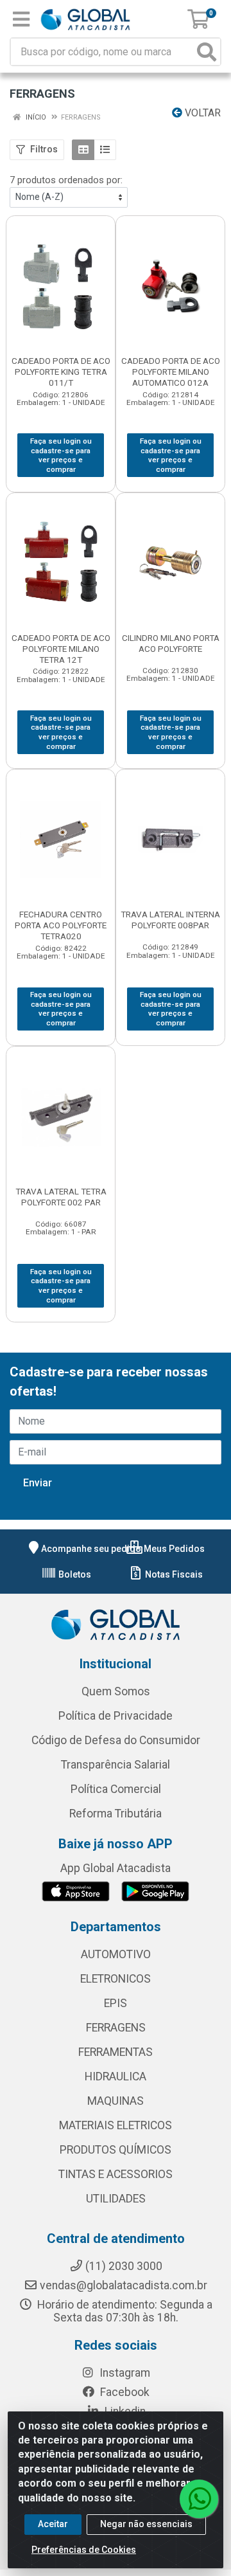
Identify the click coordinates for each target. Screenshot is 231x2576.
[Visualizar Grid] (83, 150)
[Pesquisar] (207, 52)
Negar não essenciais (146, 2524)
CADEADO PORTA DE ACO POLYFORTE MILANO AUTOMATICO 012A (171, 372)
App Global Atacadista (116, 1868)
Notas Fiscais (173, 1574)
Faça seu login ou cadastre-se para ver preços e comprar (61, 455)
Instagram (124, 2373)
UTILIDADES (116, 2199)
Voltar (201, 113)
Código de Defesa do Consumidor (116, 1740)
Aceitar (53, 2524)
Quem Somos (116, 1691)
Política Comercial (116, 1789)
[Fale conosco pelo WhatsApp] (199, 2499)
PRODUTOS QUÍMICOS (116, 2150)
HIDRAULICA (116, 2076)
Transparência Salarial (116, 1765)
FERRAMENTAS (116, 2052)
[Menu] (21, 19)
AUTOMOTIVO (116, 1954)
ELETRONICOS (116, 1979)
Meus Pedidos (173, 1549)
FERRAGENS (116, 2028)
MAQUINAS (116, 2101)
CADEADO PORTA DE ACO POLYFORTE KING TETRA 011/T (61, 372)
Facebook (124, 2392)
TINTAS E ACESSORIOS (116, 2174)
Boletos (74, 1574)
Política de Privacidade (116, 1716)
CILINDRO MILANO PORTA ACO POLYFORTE (171, 643)
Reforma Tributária (116, 1814)
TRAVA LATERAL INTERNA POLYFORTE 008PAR (170, 920)
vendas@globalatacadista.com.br (124, 2285)
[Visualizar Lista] (105, 150)
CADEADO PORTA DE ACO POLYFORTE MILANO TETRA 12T (61, 649)
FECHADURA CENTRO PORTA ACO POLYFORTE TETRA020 (61, 925)
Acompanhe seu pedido (91, 1549)
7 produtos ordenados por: (66, 180)
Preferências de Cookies (84, 2550)
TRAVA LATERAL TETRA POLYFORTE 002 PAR (61, 1197)
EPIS (116, 2003)
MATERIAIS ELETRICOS (116, 2125)
